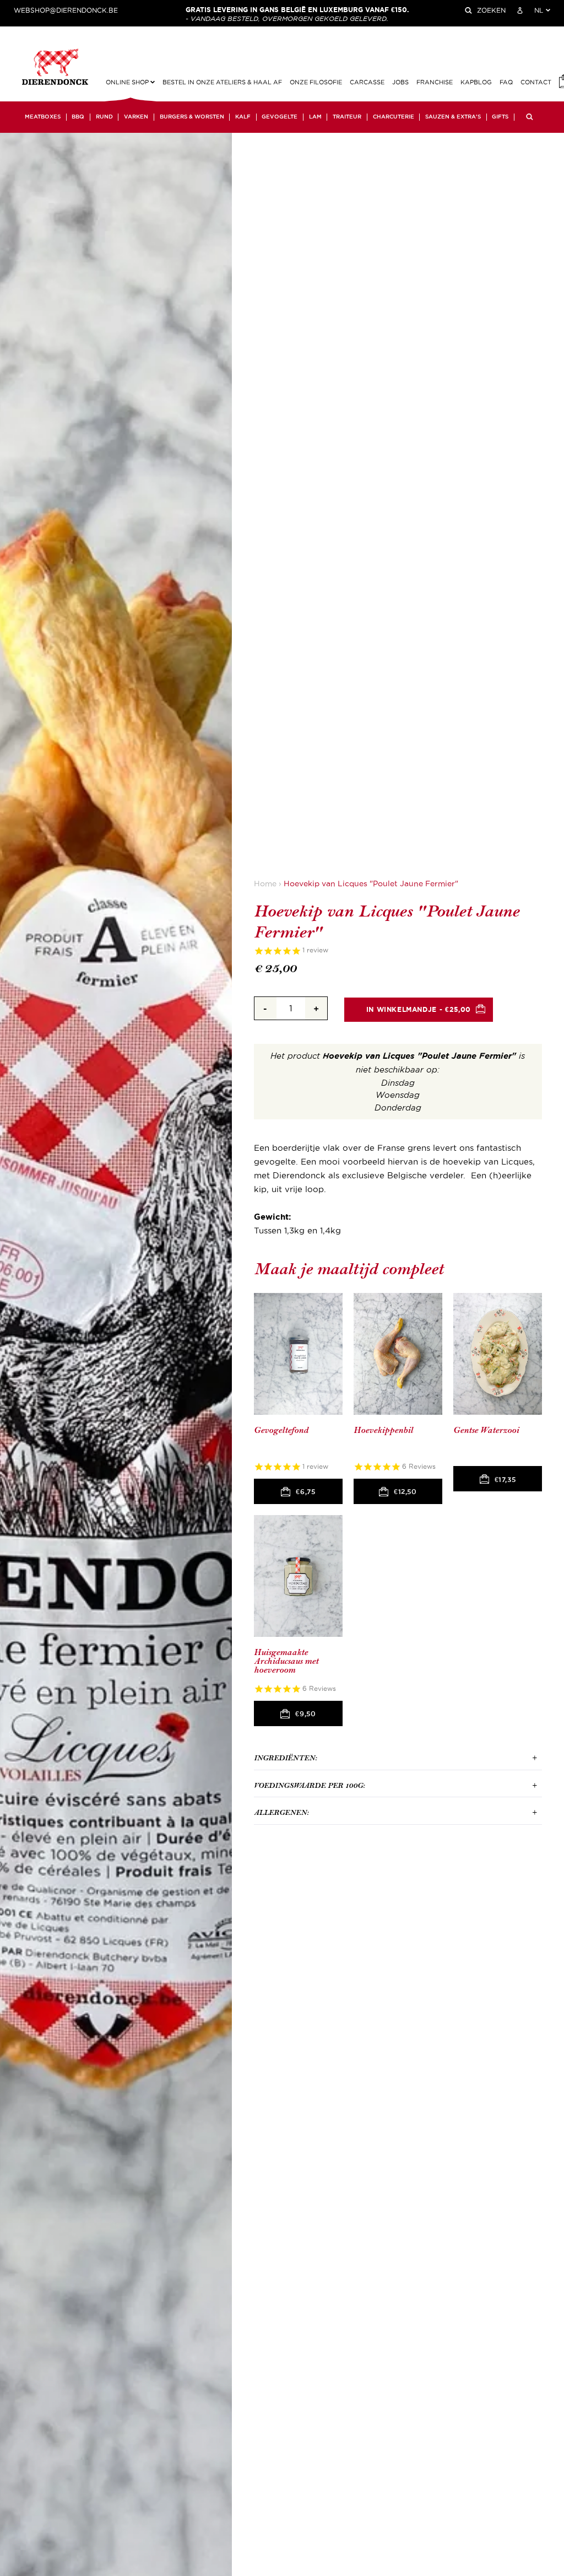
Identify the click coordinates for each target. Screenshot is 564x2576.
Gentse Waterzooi (486, 1430)
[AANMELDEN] (520, 10)
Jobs (400, 82)
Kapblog (476, 82)
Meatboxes (43, 117)
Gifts (500, 117)
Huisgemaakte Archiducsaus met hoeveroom (286, 1661)
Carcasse (367, 82)
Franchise (435, 82)
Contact (536, 82)
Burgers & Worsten (192, 117)
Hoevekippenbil (383, 1430)
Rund (104, 117)
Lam (315, 117)
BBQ (78, 117)
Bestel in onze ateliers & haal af (222, 82)
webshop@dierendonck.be (66, 10)
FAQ (506, 82)
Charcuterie (394, 117)
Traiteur (347, 117)
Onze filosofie (316, 82)
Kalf (243, 117)
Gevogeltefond (281, 1430)
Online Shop (128, 82)
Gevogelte (280, 117)
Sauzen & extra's (453, 117)
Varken (136, 117)
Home (265, 884)
